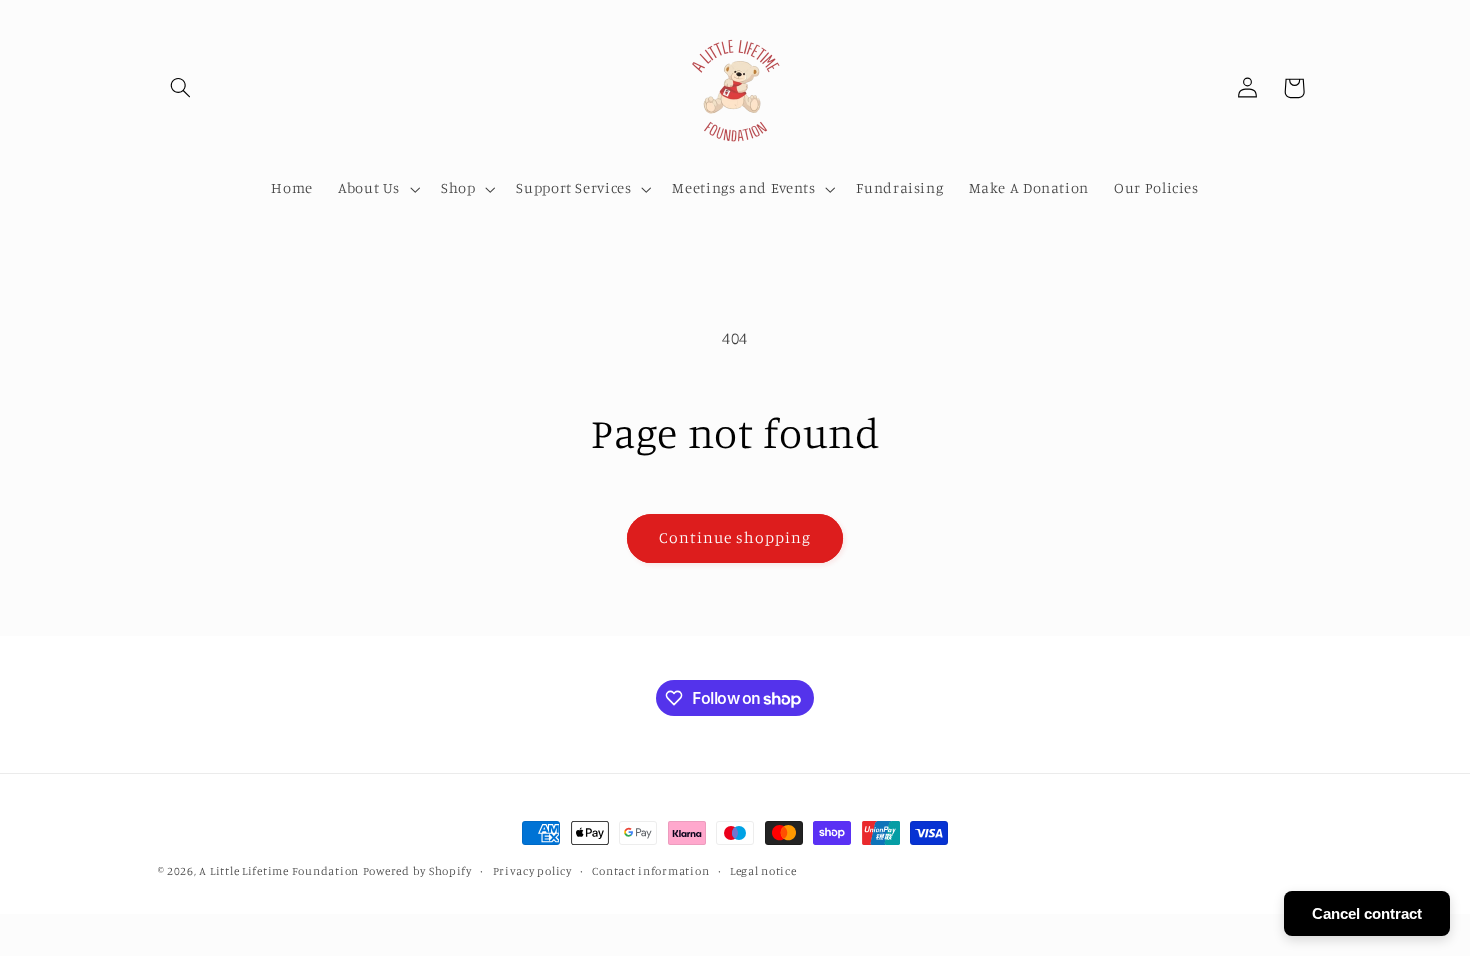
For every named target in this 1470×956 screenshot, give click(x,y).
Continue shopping (735, 537)
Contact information (650, 871)
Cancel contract (1367, 913)
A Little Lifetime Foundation (279, 871)
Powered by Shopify (417, 871)
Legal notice (763, 871)
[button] (181, 88)
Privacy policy (532, 871)
